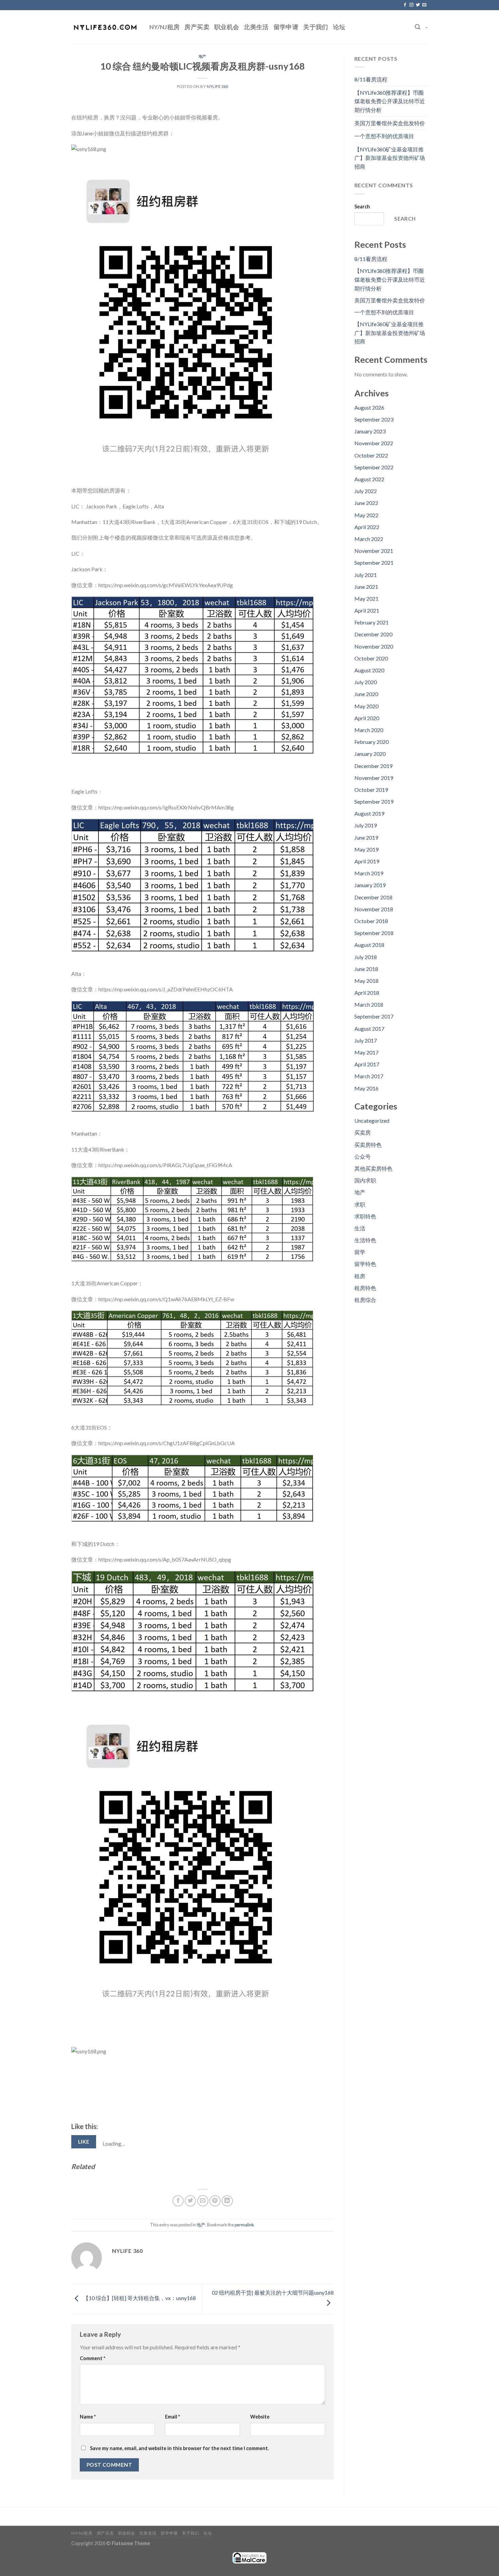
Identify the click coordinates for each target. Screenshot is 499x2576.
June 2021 (366, 587)
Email (172, 2417)
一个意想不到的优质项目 (384, 136)
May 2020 (366, 706)
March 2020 (369, 730)
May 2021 (366, 599)
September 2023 (374, 419)
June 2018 (366, 969)
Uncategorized (372, 1121)
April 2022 (367, 527)
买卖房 (363, 1132)
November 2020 (374, 646)
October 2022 (371, 455)
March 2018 (369, 1004)
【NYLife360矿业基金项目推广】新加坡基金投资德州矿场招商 (390, 158)
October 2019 (371, 790)
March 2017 (369, 1076)
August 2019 (369, 813)
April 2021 (367, 610)
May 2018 (366, 981)
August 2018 (369, 945)
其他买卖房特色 (373, 1168)
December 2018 (373, 897)
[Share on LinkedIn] (227, 2201)
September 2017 (374, 1016)
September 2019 (374, 801)
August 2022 (369, 479)
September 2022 (374, 467)
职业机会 (227, 27)
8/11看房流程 (371, 79)
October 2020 (371, 658)
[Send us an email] (424, 5)
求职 (360, 1204)
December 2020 (373, 634)
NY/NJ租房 (164, 27)
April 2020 (367, 718)
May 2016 (366, 1088)
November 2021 (374, 551)
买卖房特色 (368, 1145)
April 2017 (367, 1064)
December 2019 (373, 766)
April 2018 (367, 993)
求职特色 (365, 1216)
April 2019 (367, 861)
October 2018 (371, 921)
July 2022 (366, 491)
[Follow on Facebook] (405, 5)
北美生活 (256, 27)
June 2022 (366, 503)
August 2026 (369, 407)
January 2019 (370, 885)
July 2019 (366, 825)
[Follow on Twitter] (418, 5)
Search (362, 207)
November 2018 (374, 909)
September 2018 (374, 933)
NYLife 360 (217, 86)
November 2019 (374, 778)
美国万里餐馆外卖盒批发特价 (390, 123)
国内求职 (365, 1180)
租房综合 (365, 1300)
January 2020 (370, 754)
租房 (360, 1276)
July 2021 (366, 575)
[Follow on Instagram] (411, 5)
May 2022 (366, 515)
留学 (360, 1252)
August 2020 (369, 670)
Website (260, 2417)
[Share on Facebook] (178, 2201)
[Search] (418, 27)
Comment (93, 2358)
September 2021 (374, 563)
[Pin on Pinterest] (215, 2201)
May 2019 (366, 849)
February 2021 (372, 622)
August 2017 (369, 1029)
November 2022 (374, 443)
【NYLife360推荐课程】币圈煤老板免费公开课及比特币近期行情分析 (390, 101)
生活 (360, 1228)
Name (88, 2417)
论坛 (339, 27)
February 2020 (372, 742)
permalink (244, 2225)
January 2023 (370, 431)
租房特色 (365, 1288)
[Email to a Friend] (203, 2201)
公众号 (363, 1156)
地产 (202, 56)
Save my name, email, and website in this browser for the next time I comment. (179, 2448)
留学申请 (286, 27)
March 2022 (369, 539)
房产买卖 (197, 27)
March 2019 (369, 873)
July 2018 (366, 957)
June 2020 (366, 694)
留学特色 (365, 1264)
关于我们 (316, 27)
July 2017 (366, 1040)
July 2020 (366, 682)
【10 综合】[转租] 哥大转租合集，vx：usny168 (139, 2298)
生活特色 (365, 1240)
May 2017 (366, 1052)
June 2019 (366, 837)
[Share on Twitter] (190, 2201)
